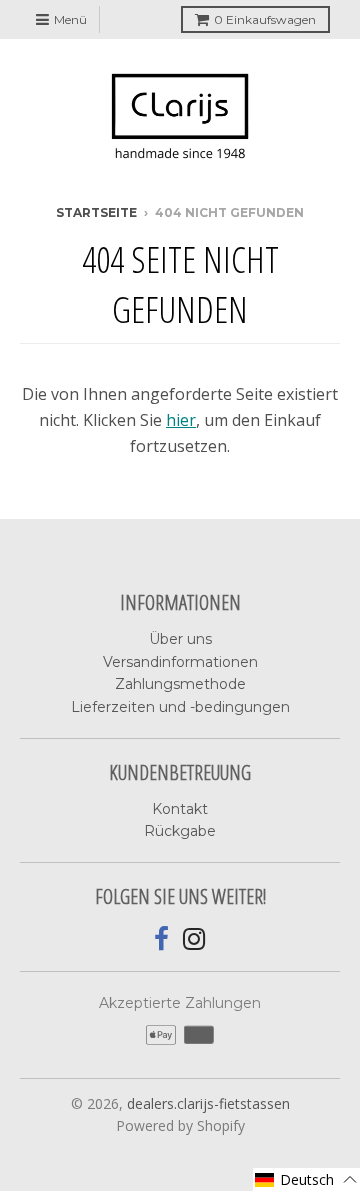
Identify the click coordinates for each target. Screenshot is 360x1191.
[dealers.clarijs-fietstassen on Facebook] (161, 939)
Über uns (180, 639)
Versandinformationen (180, 662)
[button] (306, 1179)
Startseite (96, 212)
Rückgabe (180, 831)
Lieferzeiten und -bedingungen (180, 707)
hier (181, 420)
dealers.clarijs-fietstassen (208, 1103)
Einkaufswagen (265, 19)
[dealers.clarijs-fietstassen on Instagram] (194, 939)
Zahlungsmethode (180, 684)
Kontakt (180, 809)
